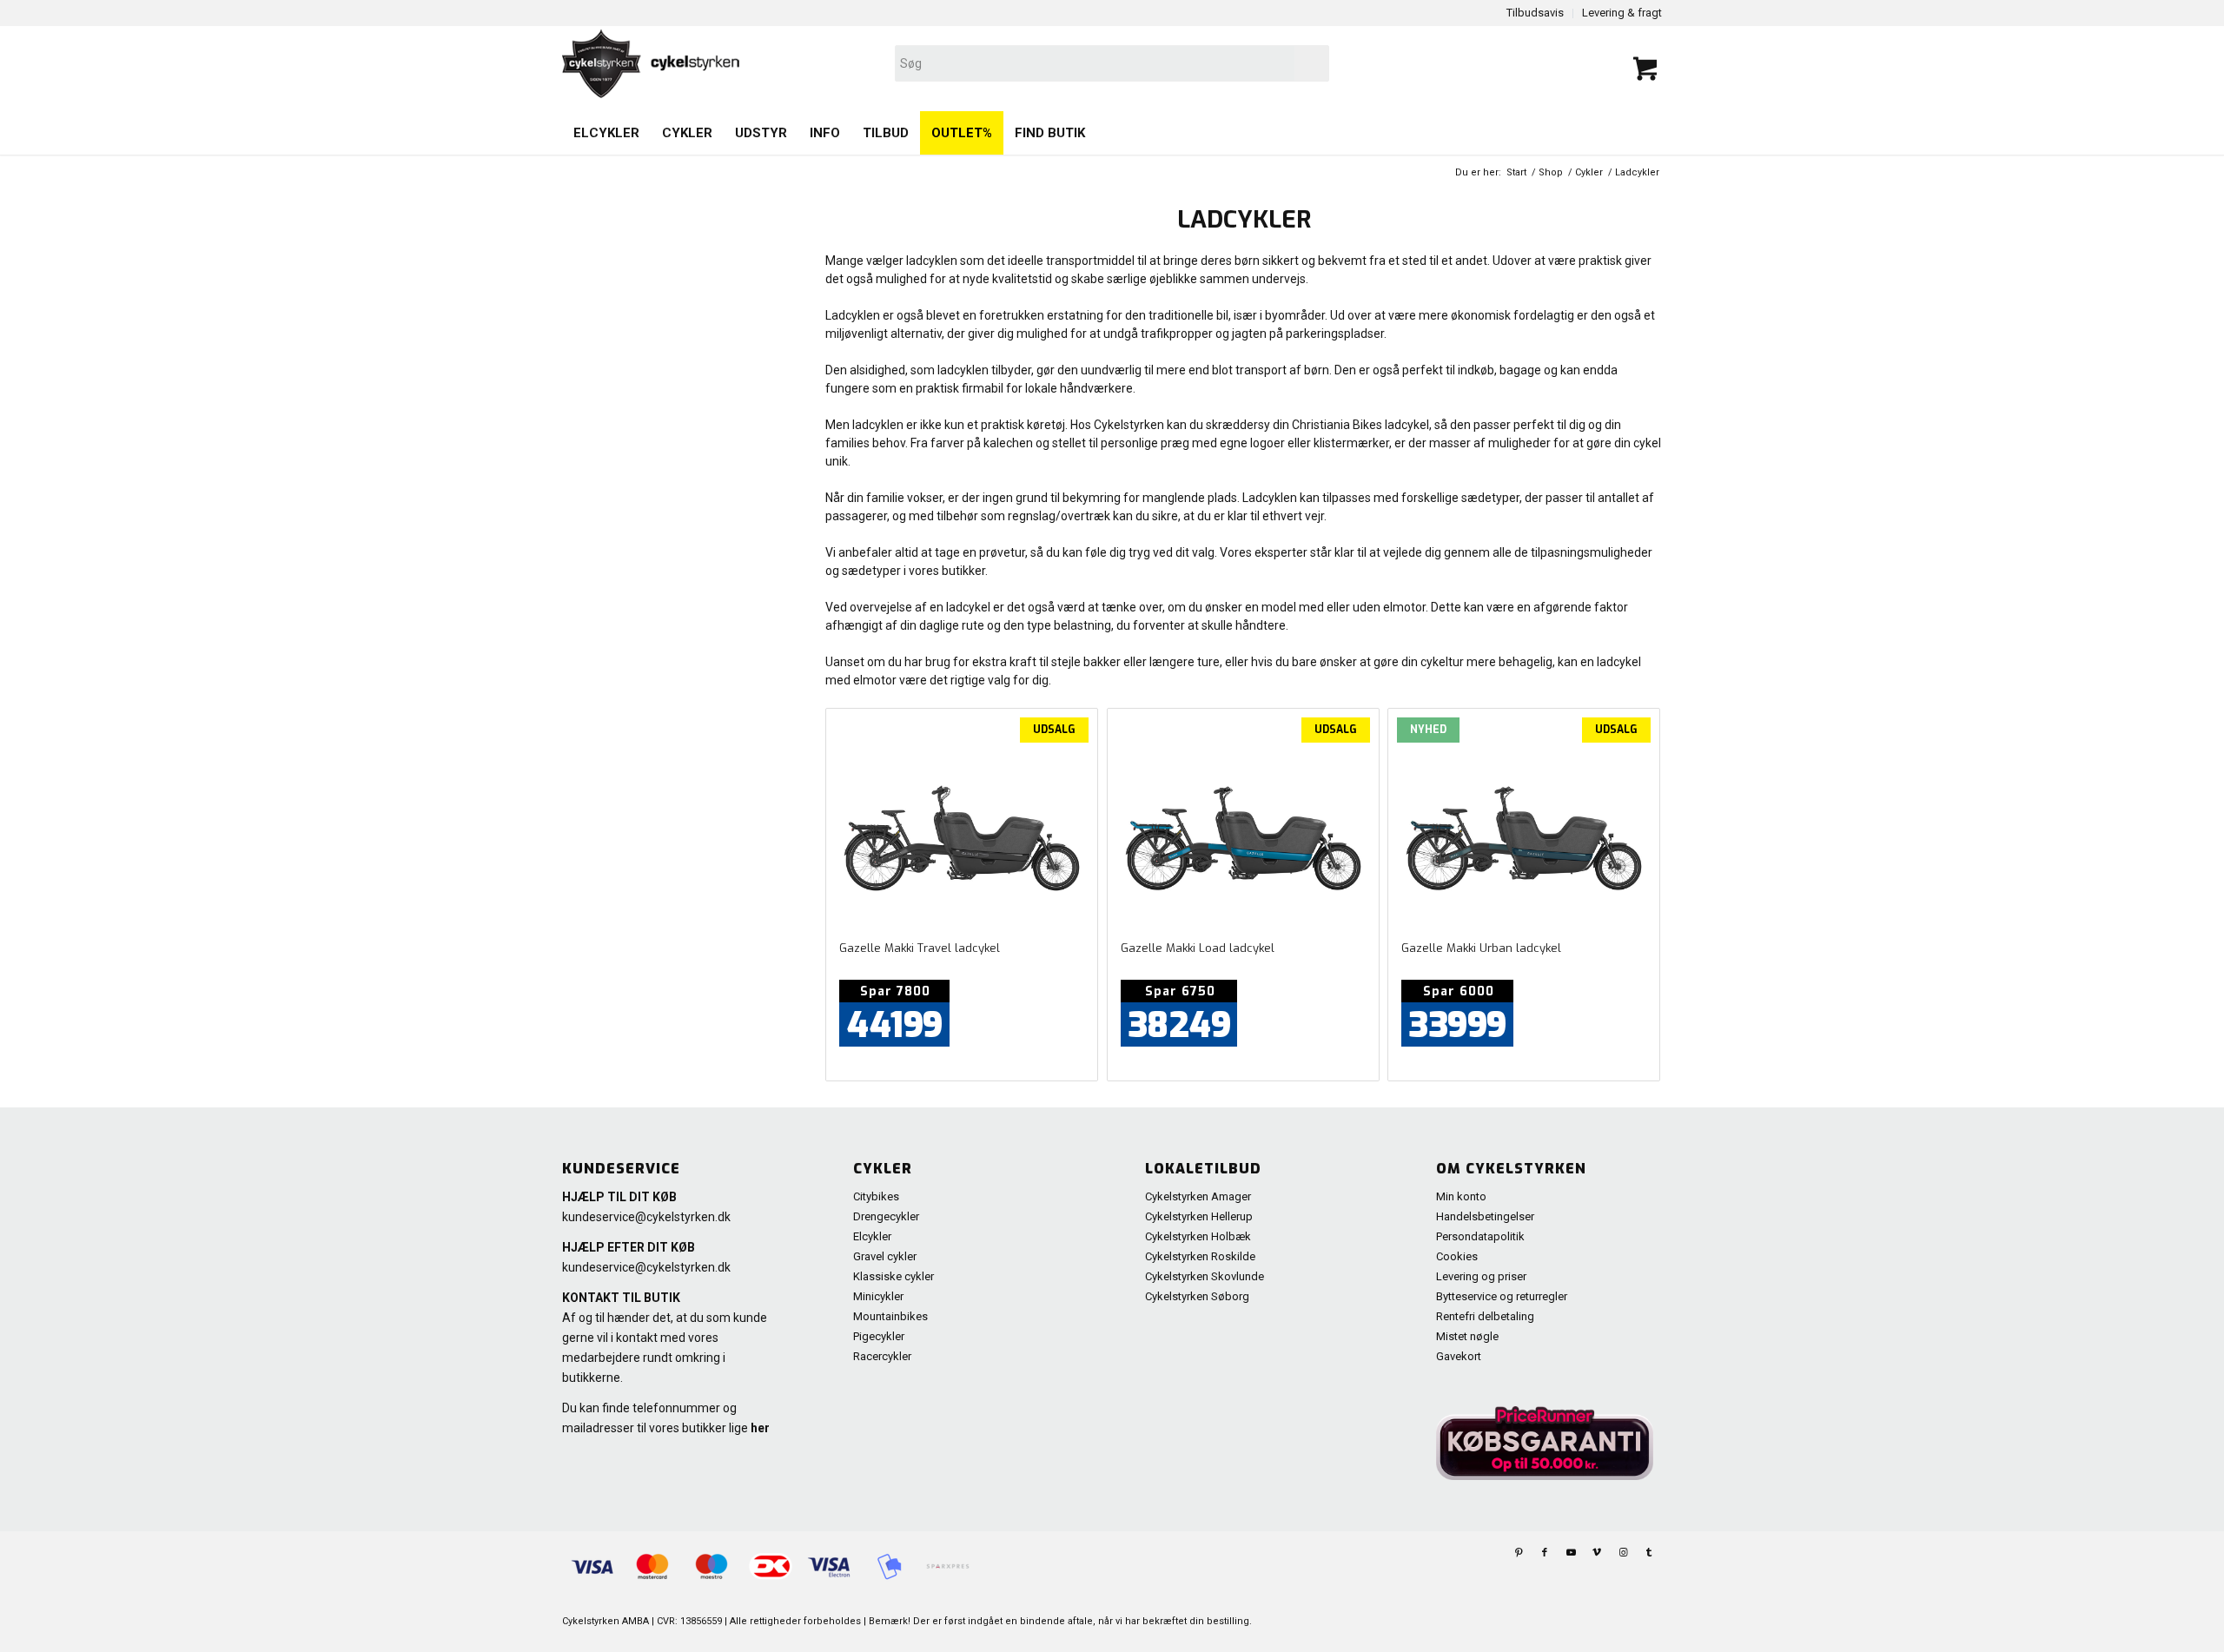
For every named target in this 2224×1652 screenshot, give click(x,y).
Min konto (1461, 1196)
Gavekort (1459, 1356)
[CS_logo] (892, 63)
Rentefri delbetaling (1485, 1316)
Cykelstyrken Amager (1198, 1196)
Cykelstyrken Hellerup (1199, 1216)
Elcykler (872, 1236)
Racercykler (882, 1356)
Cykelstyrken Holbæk (1198, 1236)
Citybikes (876, 1196)
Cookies (1457, 1256)
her (760, 1428)
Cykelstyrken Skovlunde (1205, 1276)
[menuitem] (606, 133)
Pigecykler (879, 1336)
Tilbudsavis (1535, 13)
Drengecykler (886, 1216)
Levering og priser (1481, 1276)
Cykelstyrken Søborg (1197, 1296)
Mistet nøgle (1467, 1336)
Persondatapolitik (1480, 1236)
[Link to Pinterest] (1519, 1553)
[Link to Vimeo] (1597, 1553)
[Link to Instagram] (1623, 1553)
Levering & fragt (1622, 13)
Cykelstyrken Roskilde (1200, 1256)
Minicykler (878, 1296)
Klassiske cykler (894, 1276)
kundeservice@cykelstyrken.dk (646, 1217)
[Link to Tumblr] (1649, 1553)
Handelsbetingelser (1485, 1216)
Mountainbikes (890, 1316)
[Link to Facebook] (1545, 1553)
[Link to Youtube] (1571, 1553)
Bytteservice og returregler (1502, 1296)
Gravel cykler (885, 1256)
